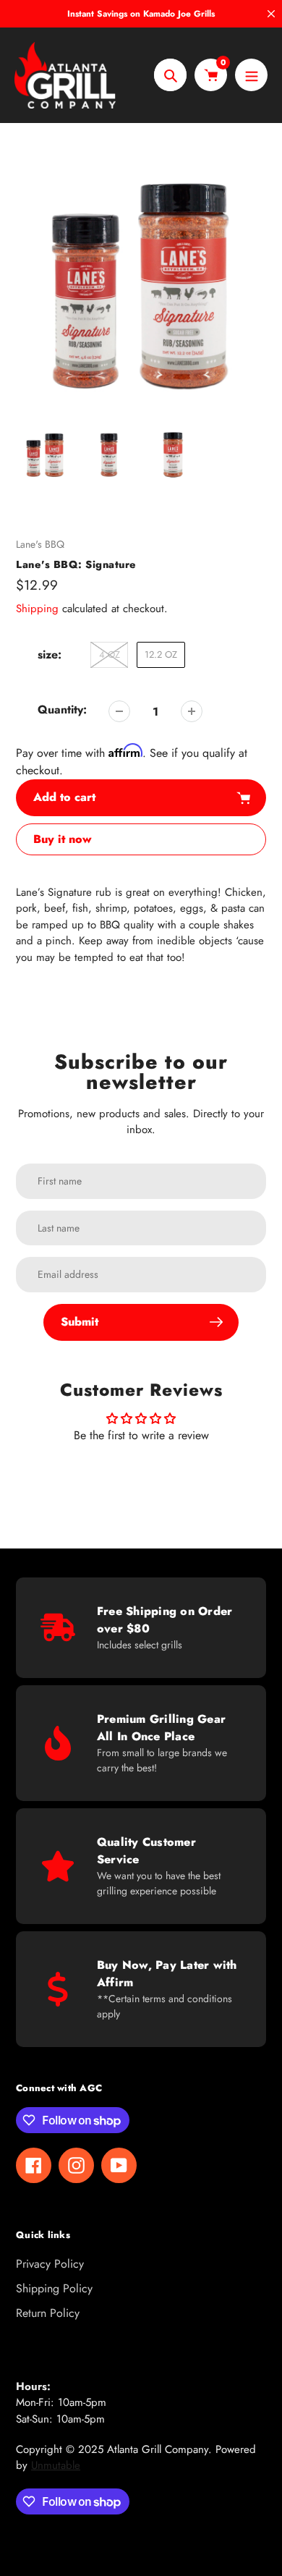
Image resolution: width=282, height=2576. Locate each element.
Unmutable (56, 2465)
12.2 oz (161, 654)
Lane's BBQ (40, 544)
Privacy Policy (50, 2264)
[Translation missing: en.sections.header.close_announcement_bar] (271, 14)
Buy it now (63, 839)
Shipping (37, 609)
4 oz (110, 654)
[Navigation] (251, 75)
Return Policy (48, 2313)
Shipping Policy (54, 2288)
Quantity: (62, 709)
